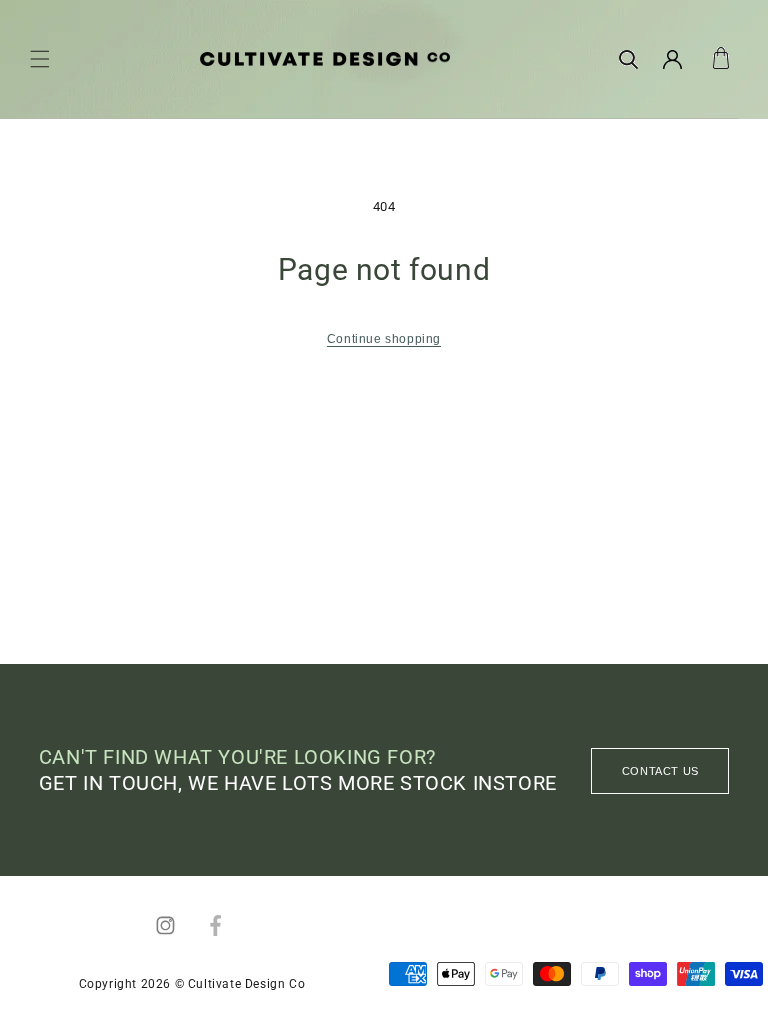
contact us (660, 771)
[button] (40, 59)
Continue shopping (384, 339)
